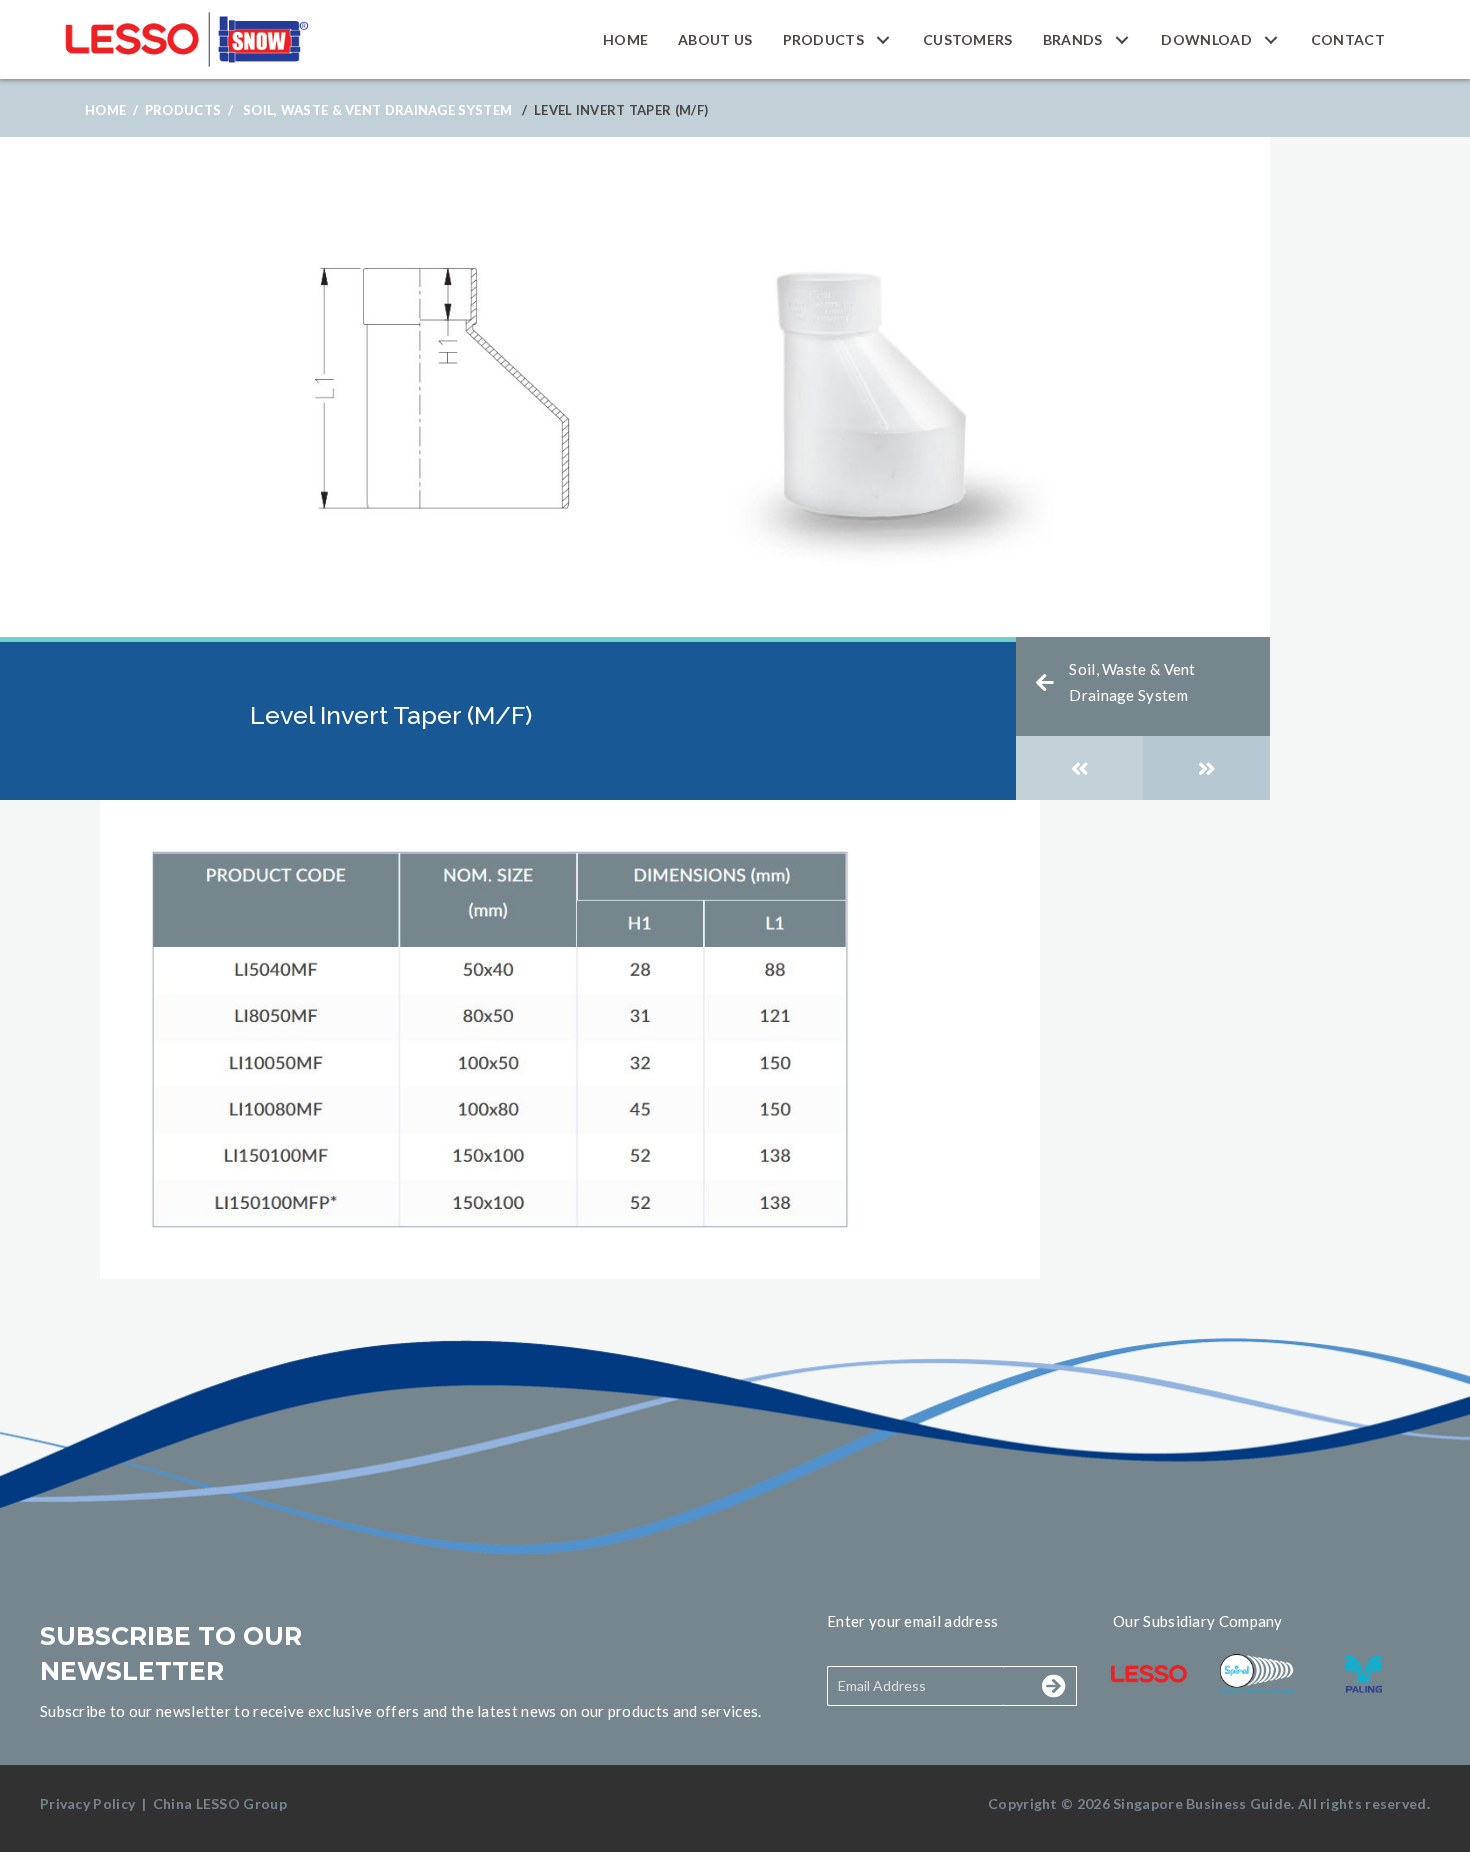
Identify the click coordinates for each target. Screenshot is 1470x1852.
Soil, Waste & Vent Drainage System (377, 110)
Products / (189, 110)
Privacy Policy (87, 1803)
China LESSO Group (220, 1803)
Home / (111, 110)
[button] (883, 39)
